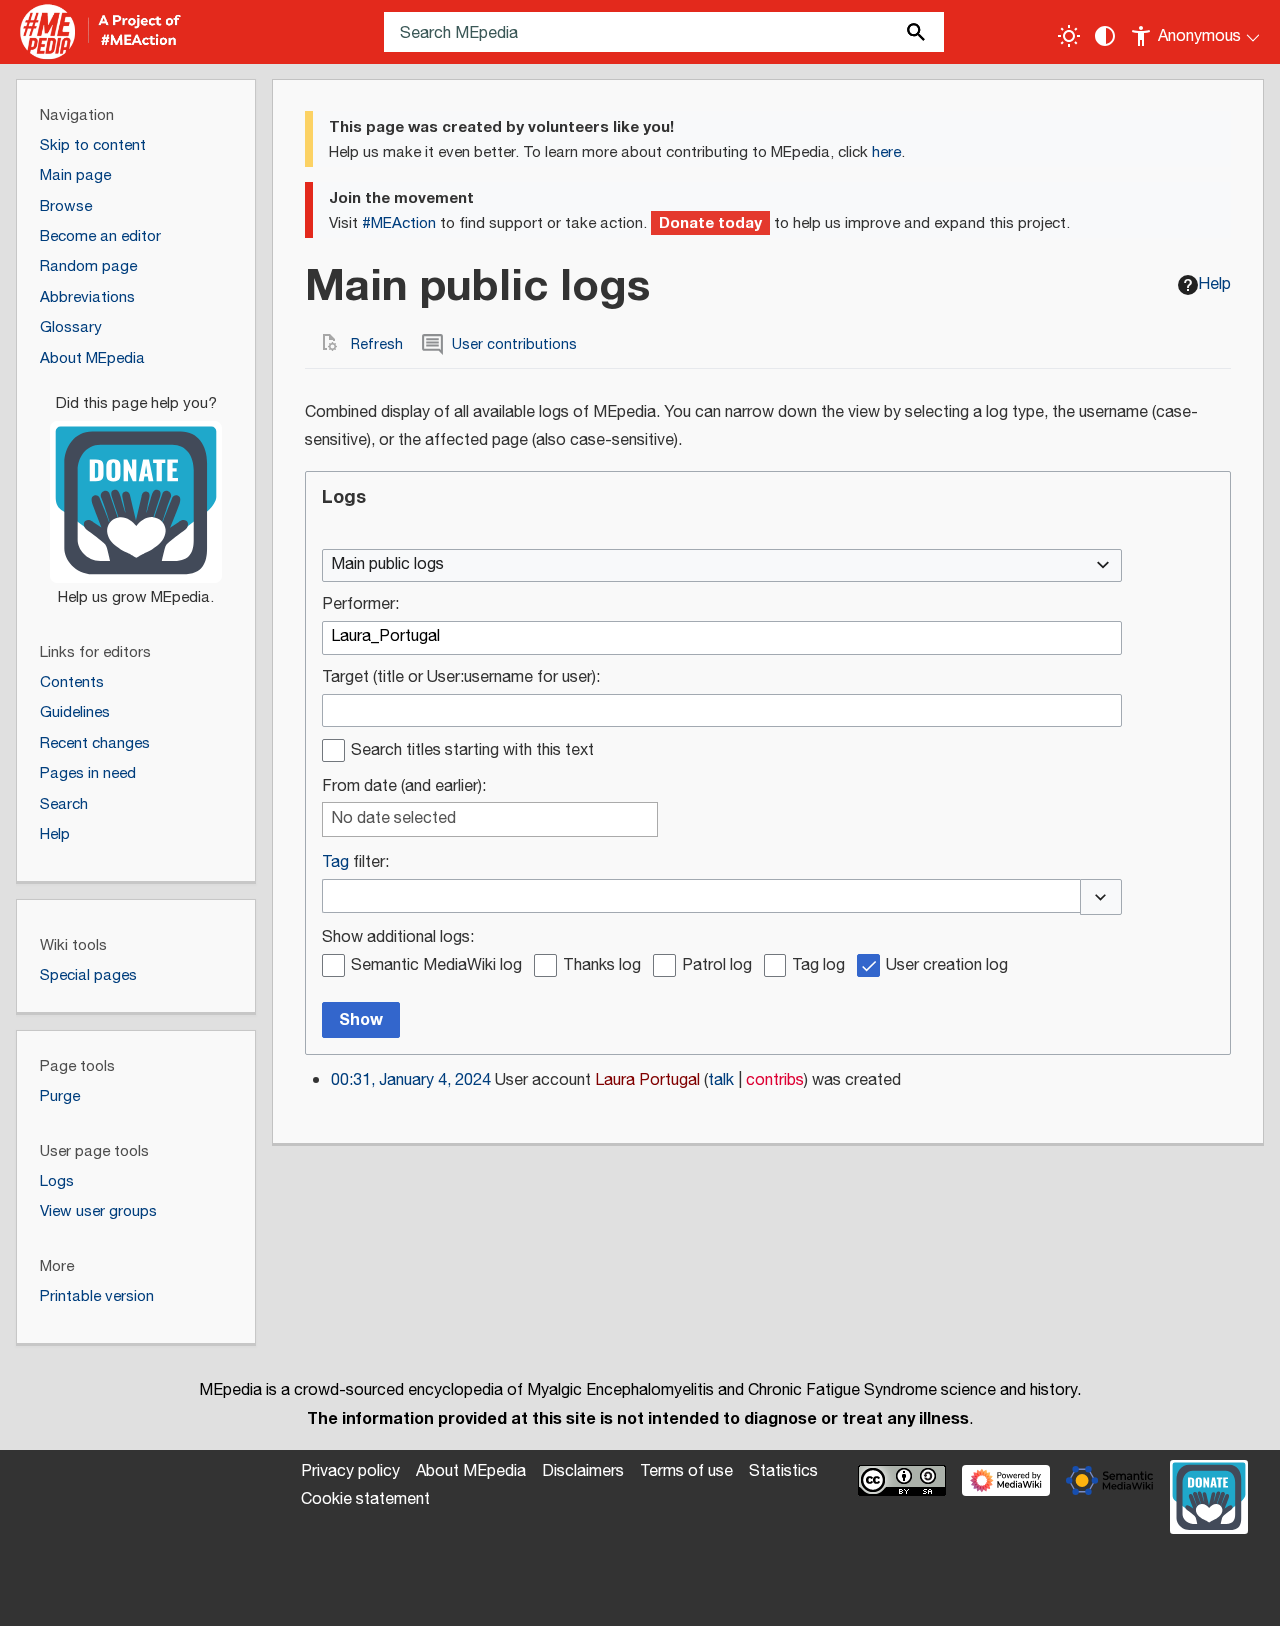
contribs (775, 1080)
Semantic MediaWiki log (436, 966)
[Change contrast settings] (1105, 36)
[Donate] (136, 492)
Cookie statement (365, 1499)
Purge (60, 1096)
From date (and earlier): (404, 787)
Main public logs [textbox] (387, 565)
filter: (355, 863)
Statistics (783, 1471)
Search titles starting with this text (472, 751)
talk (721, 1080)
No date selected (393, 819)
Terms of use (686, 1471)
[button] (1101, 897)
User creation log (947, 966)
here (886, 152)
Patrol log (717, 966)
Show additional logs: (398, 938)
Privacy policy (350, 1471)
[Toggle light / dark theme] (1069, 36)
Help (1214, 284)
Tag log (818, 966)
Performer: (360, 605)
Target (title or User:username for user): (461, 678)
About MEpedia (471, 1471)
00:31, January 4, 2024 (411, 1080)
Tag (335, 862)
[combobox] (722, 566)
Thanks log (602, 966)
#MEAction (399, 223)
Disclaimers (583, 1471)
